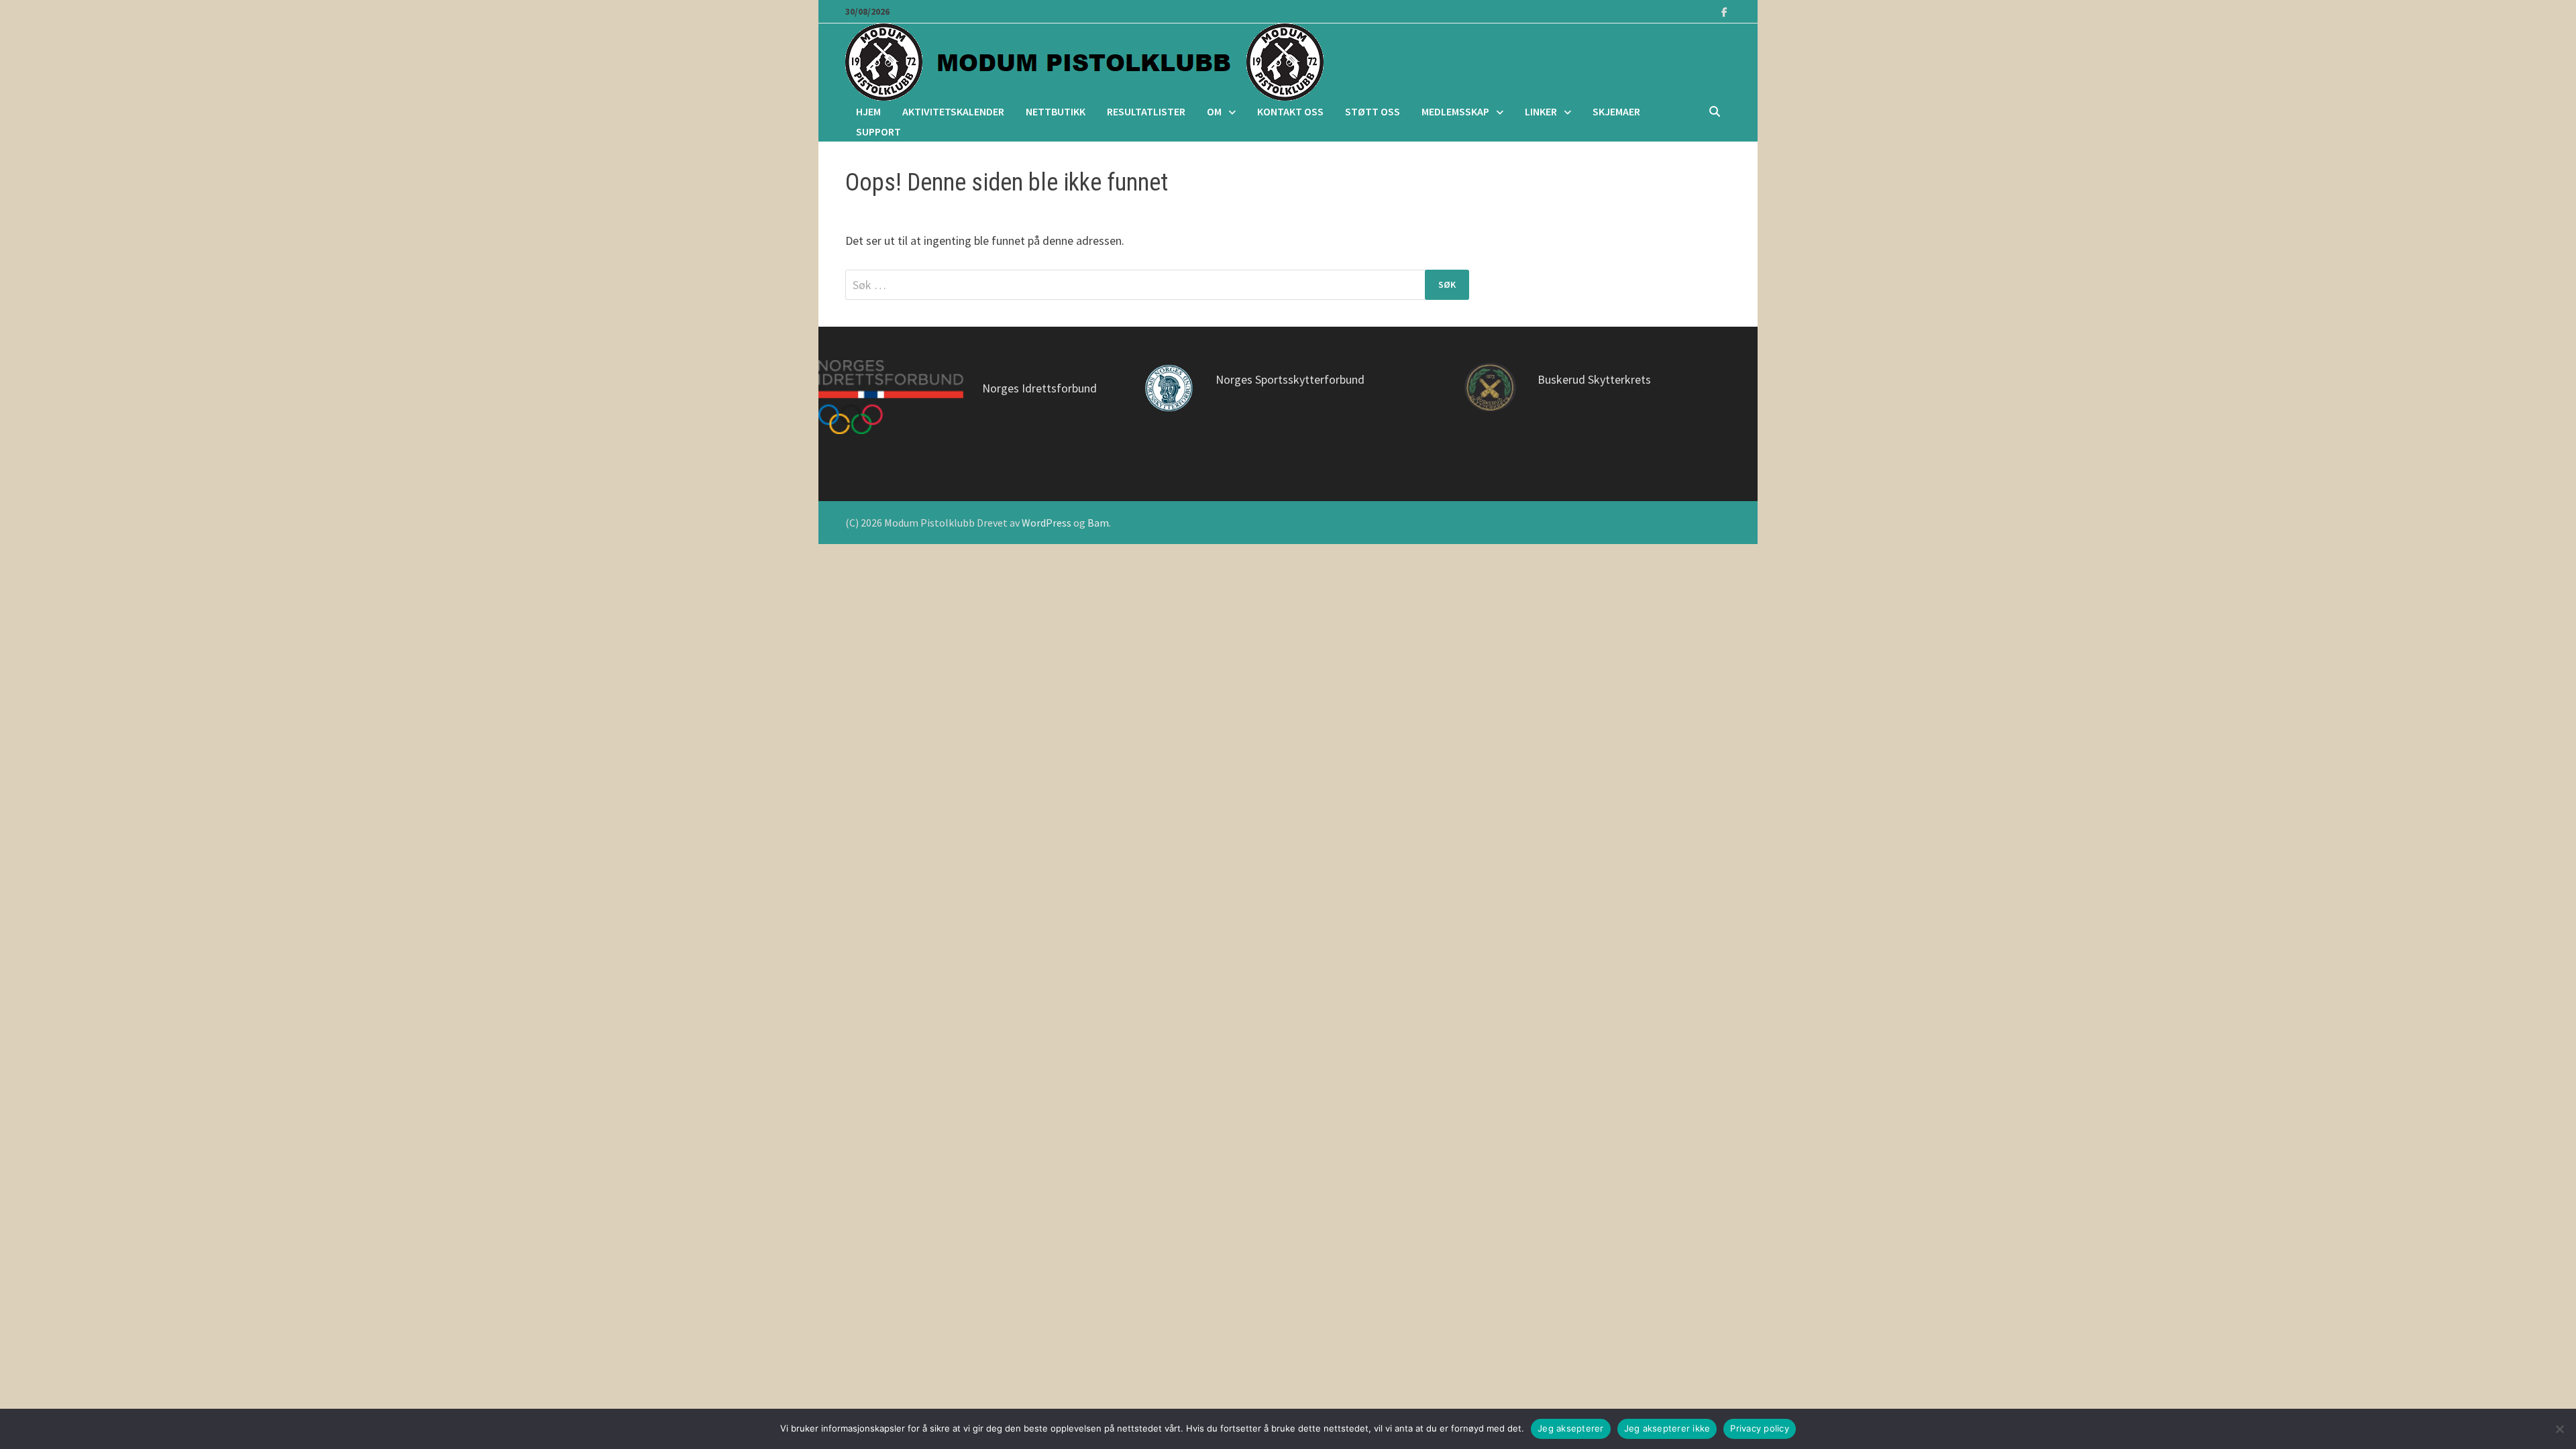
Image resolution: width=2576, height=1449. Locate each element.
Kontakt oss (1290, 111)
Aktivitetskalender (953, 111)
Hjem (868, 111)
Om (1214, 111)
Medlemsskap (1455, 111)
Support (878, 131)
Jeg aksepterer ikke (1667, 1428)
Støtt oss (1373, 111)
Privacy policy (1760, 1428)
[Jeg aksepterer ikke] (2559, 1429)
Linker (1541, 111)
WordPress (1046, 523)
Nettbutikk (1056, 111)
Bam (1098, 523)
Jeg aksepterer (1571, 1428)
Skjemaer (1616, 111)
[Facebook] (1724, 11)
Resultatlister (1146, 111)
